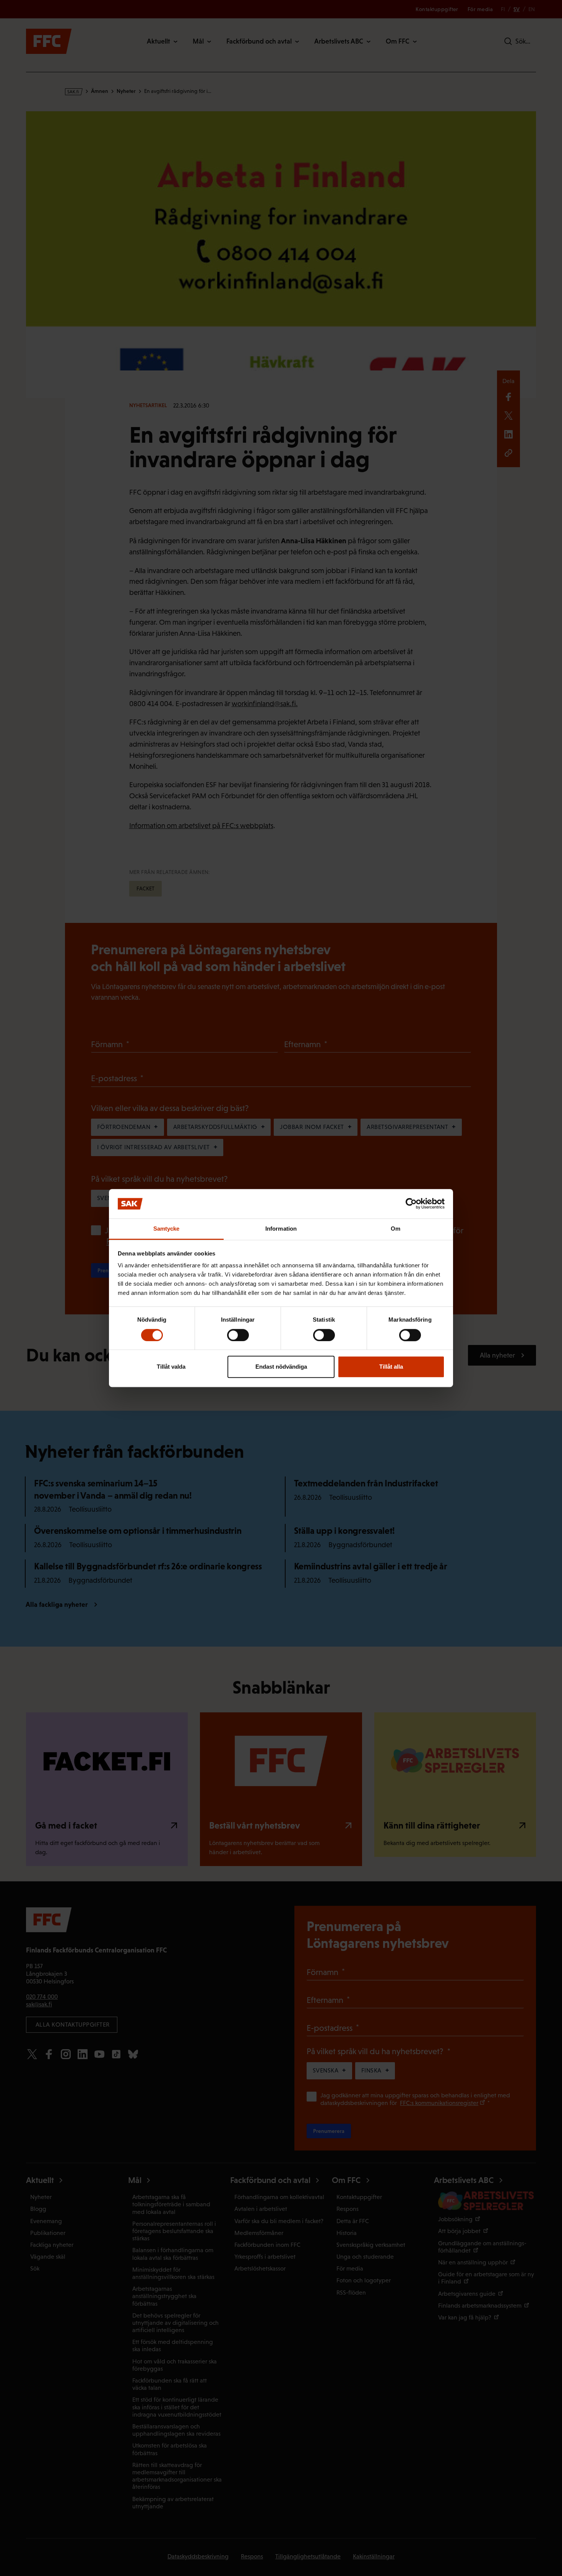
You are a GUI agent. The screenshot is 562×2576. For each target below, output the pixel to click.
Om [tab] (396, 1229)
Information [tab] (281, 1229)
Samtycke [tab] (166, 1229)
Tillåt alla (391, 1367)
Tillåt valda (171, 1367)
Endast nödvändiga (281, 1367)
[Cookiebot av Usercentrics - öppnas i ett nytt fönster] (411, 1204)
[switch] (238, 1335)
